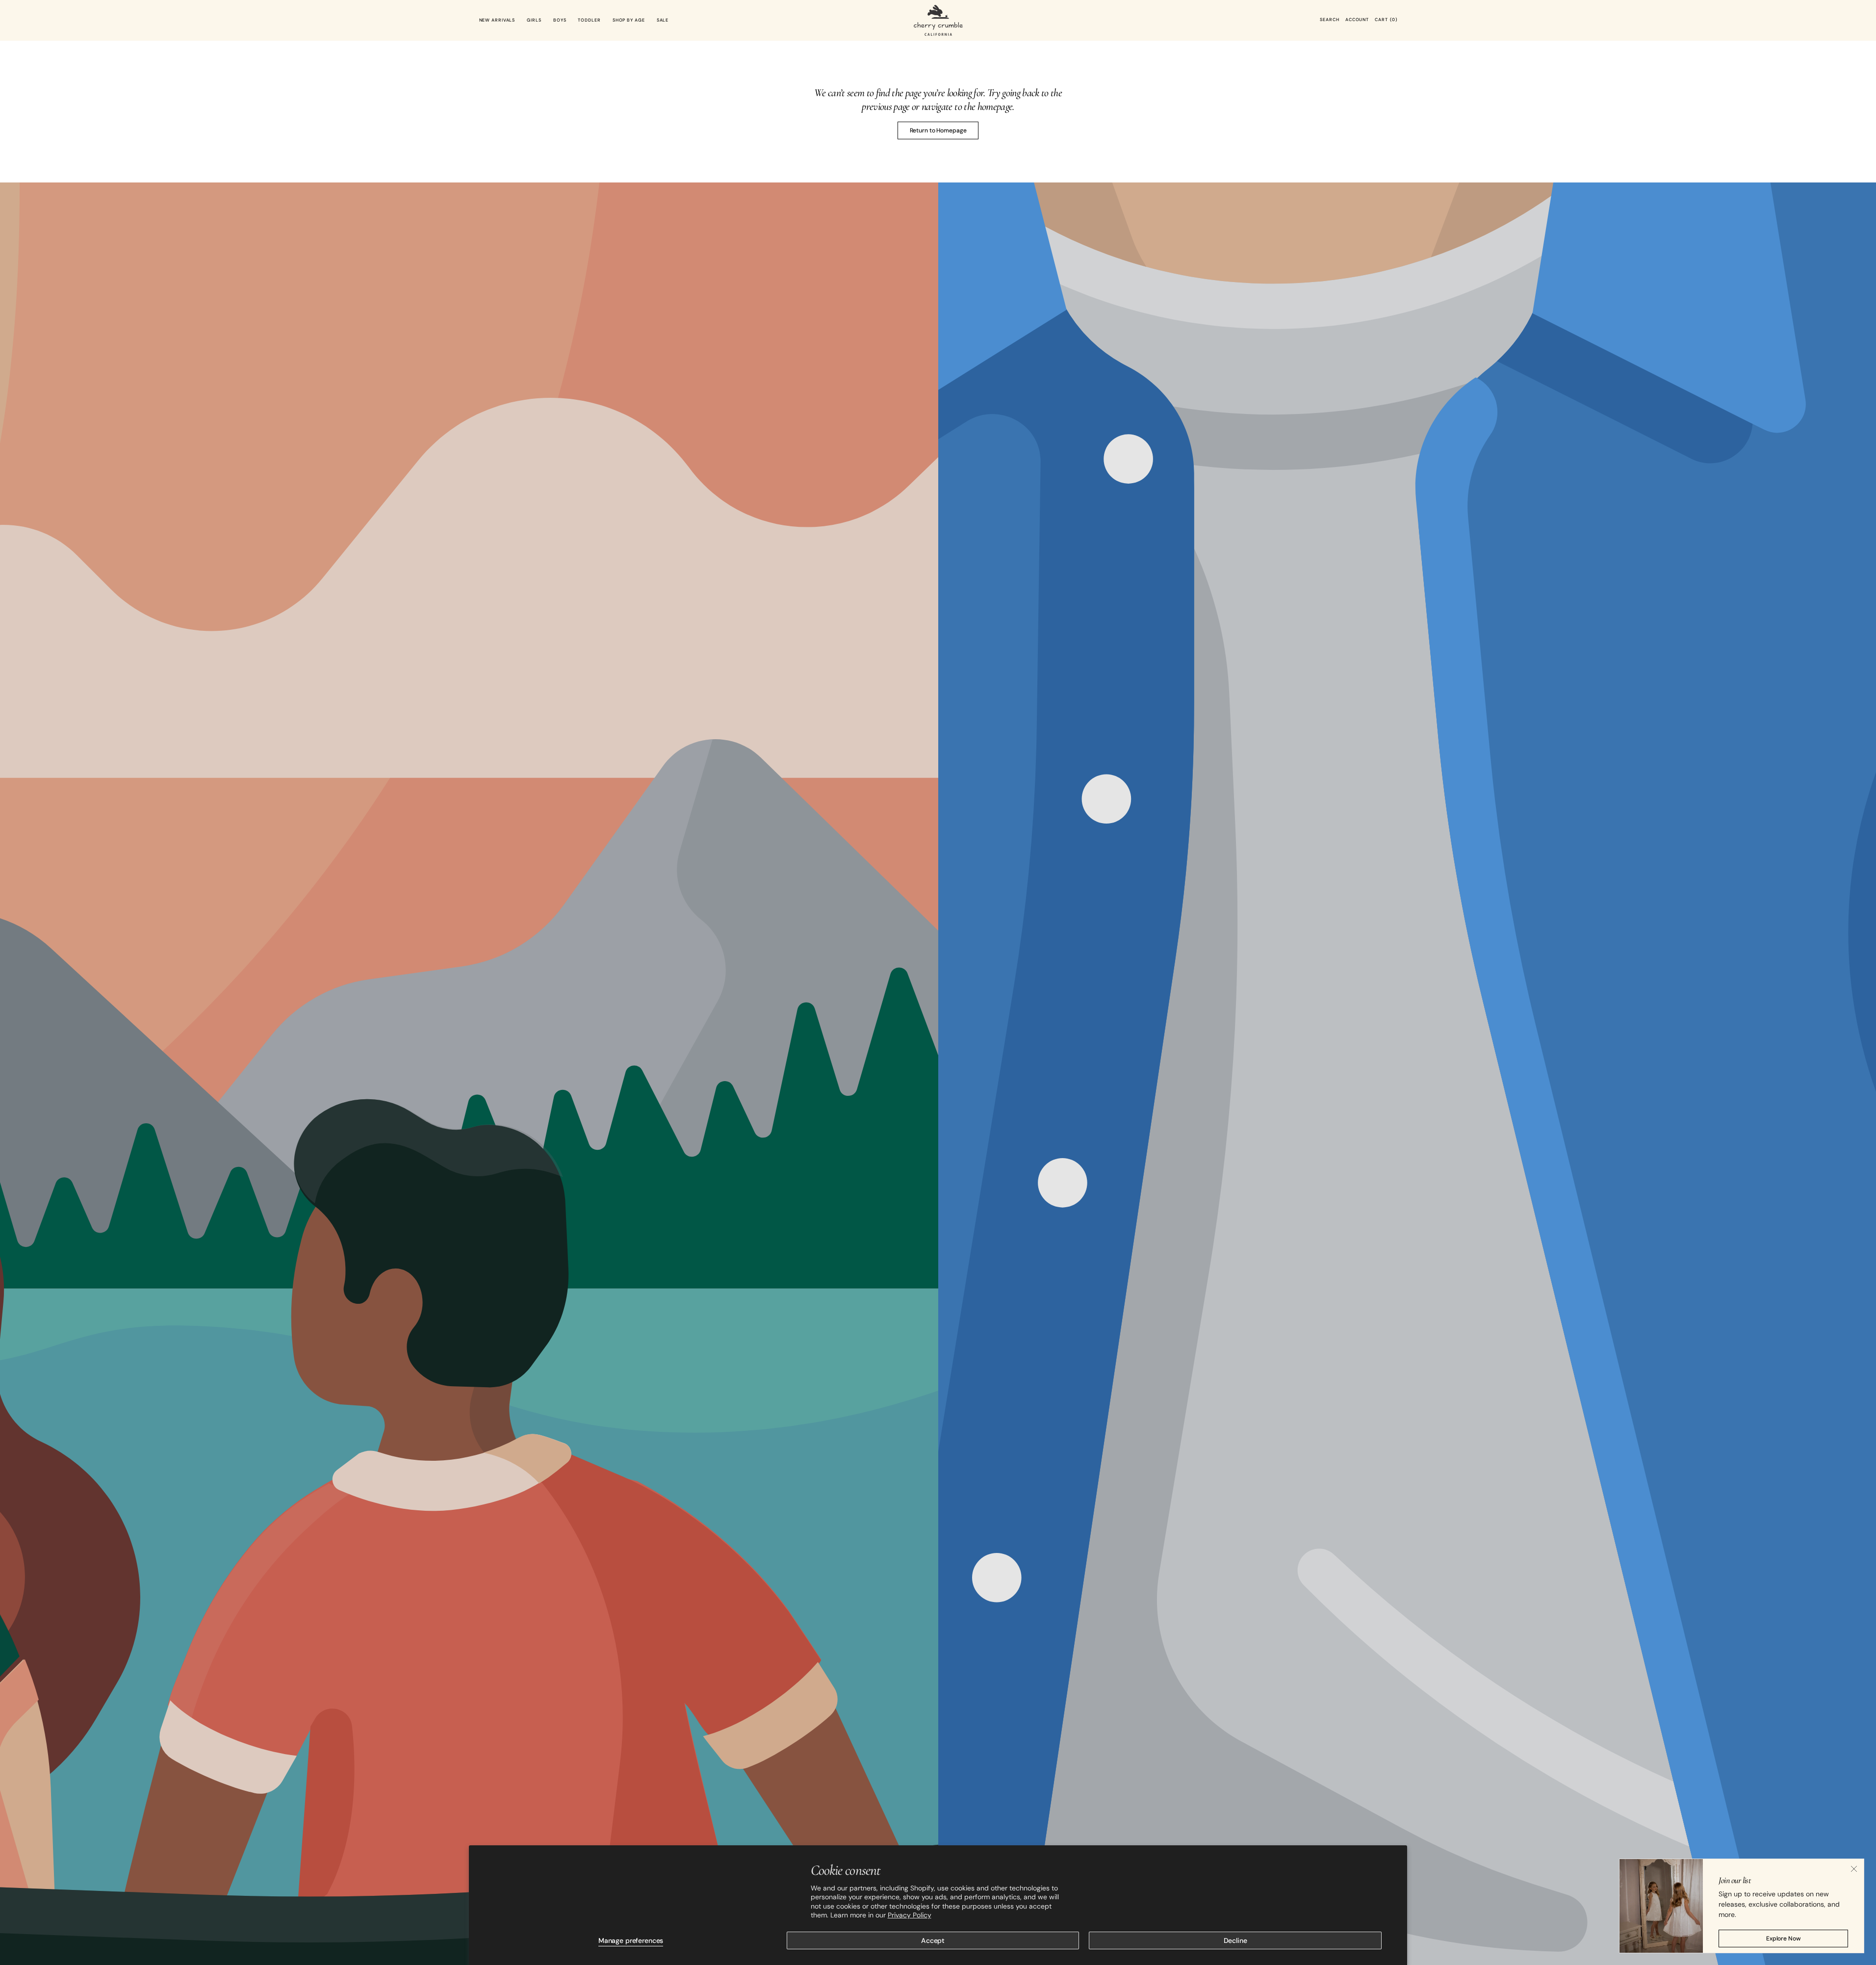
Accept (933, 1940)
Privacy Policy (910, 1915)
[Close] (1854, 1869)
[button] (1329, 20)
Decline (1235, 1940)
